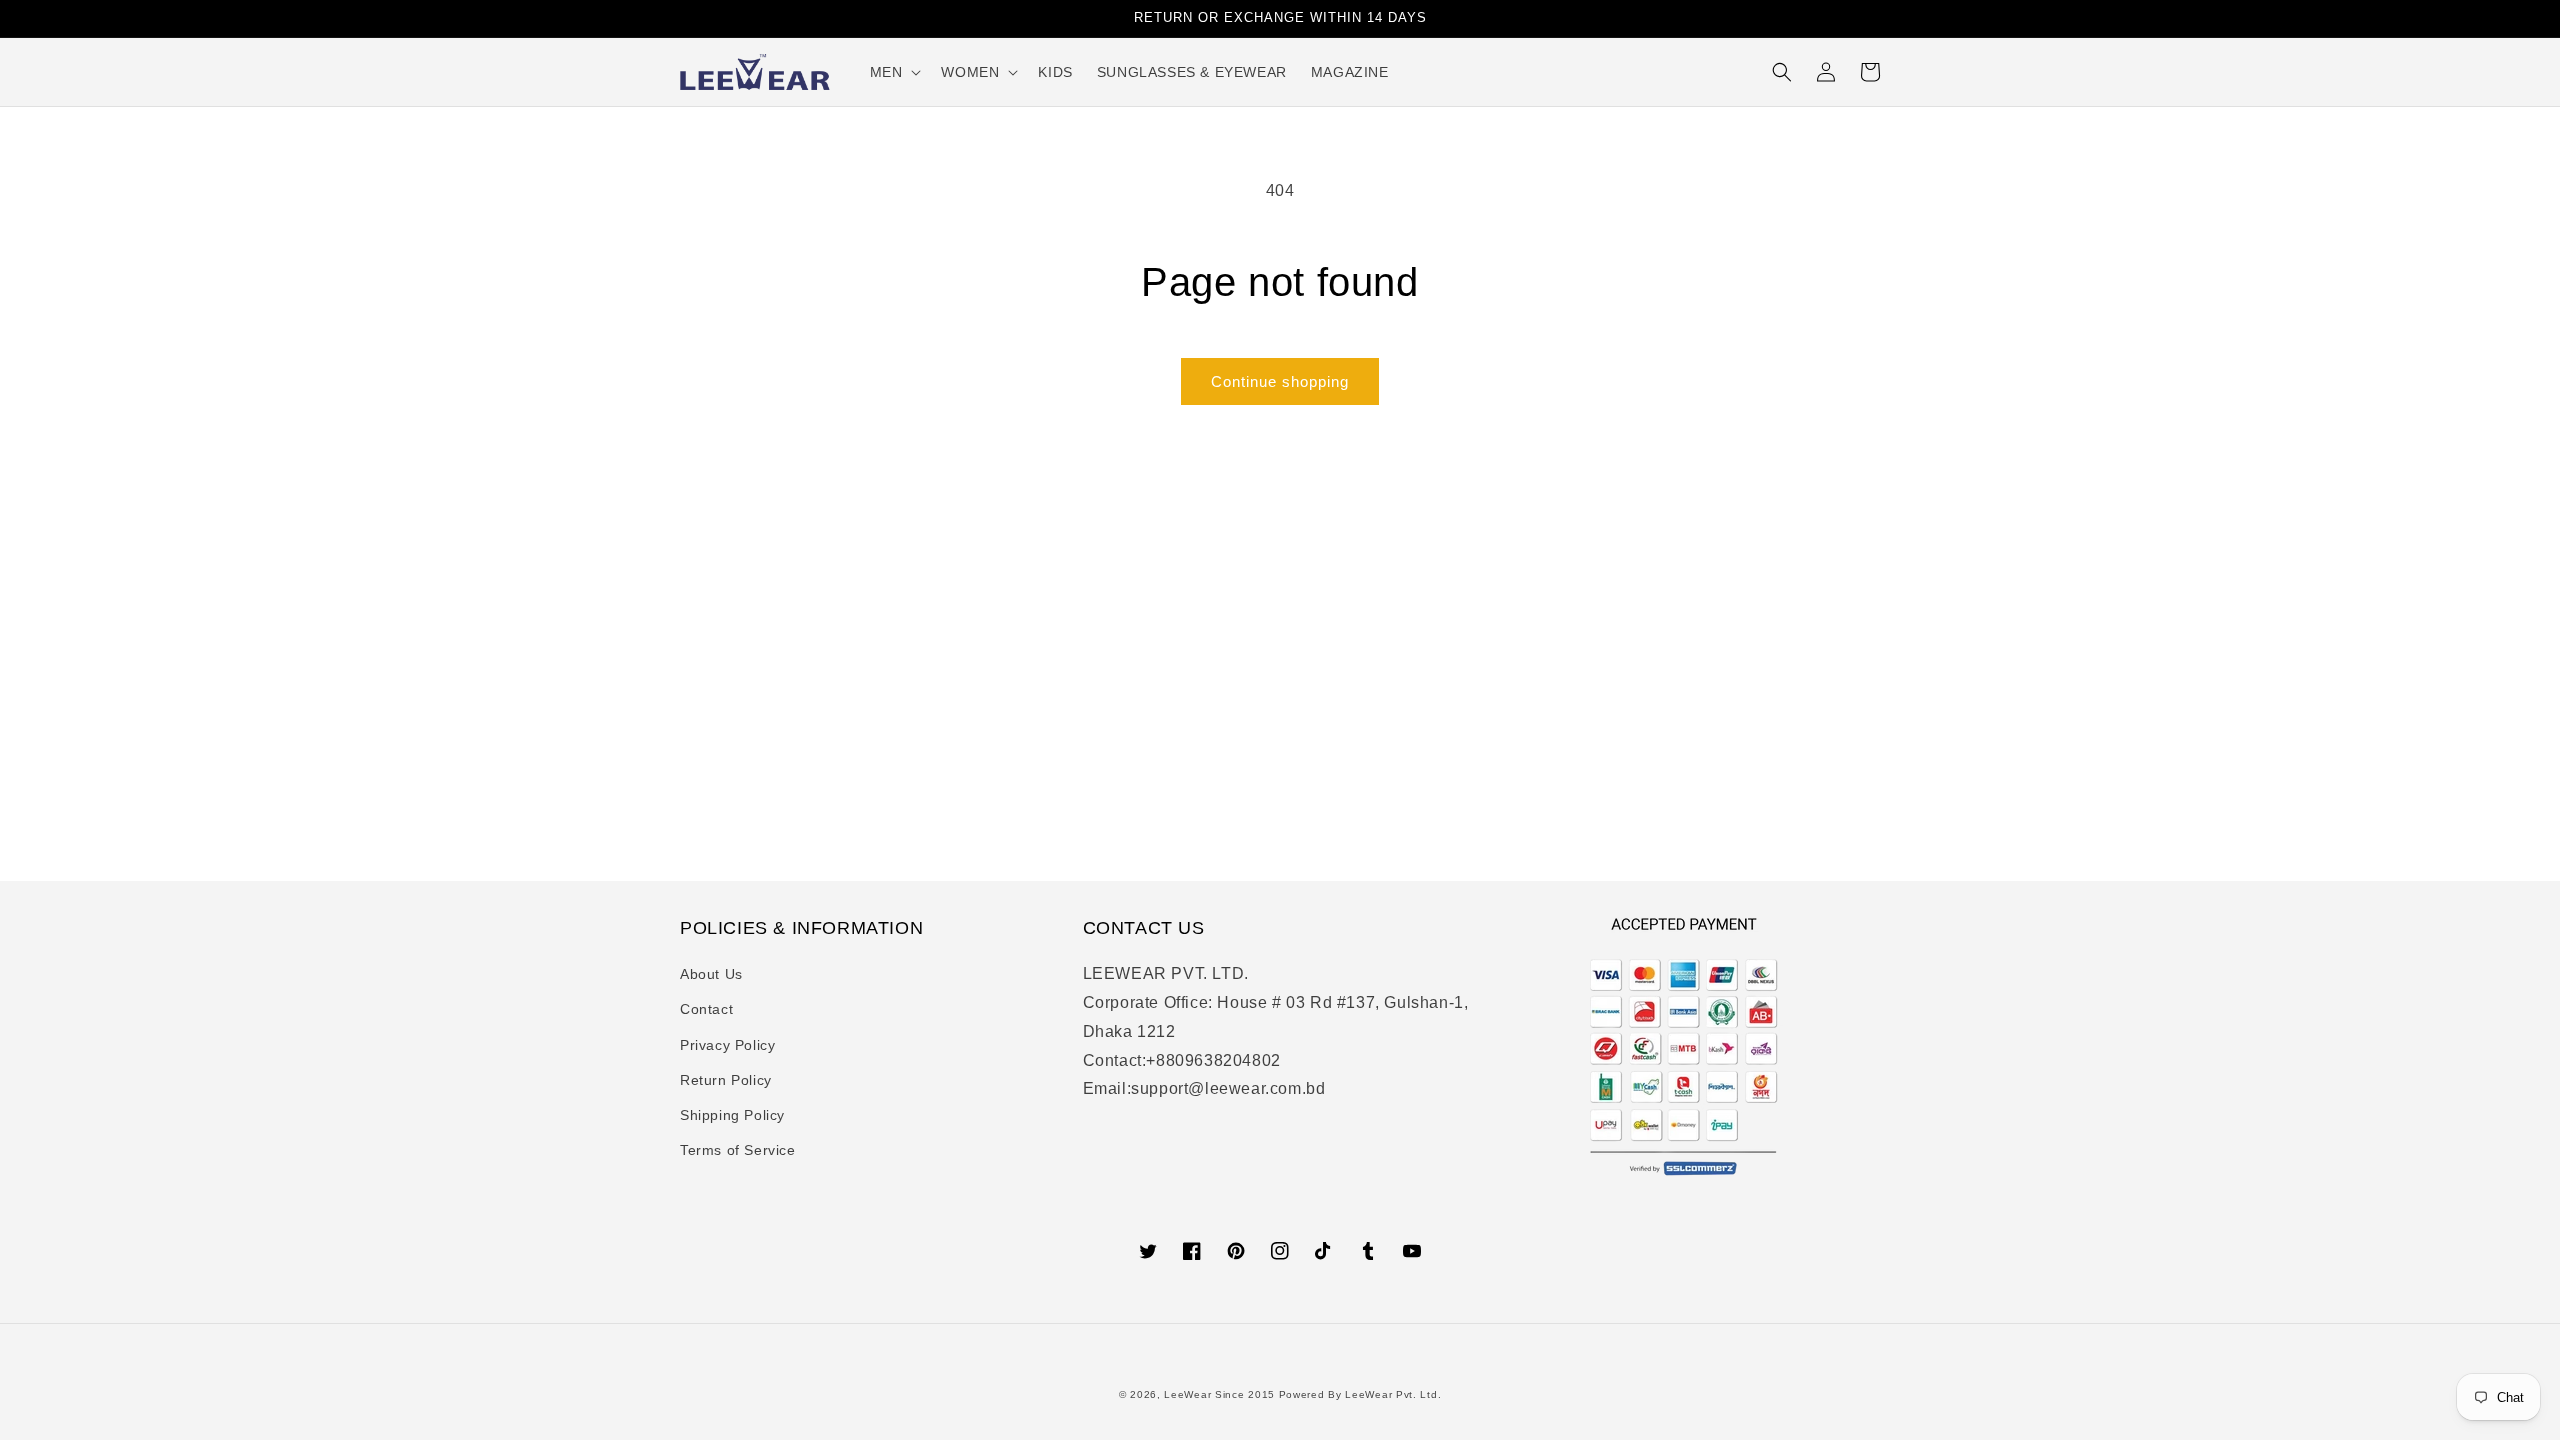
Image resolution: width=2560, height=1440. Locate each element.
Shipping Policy (732, 1115)
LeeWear (1187, 1394)
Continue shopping (1280, 381)
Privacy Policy (727, 1045)
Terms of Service (738, 1150)
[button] (894, 72)
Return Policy (726, 1080)
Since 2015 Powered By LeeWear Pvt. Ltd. (1328, 1394)
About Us (711, 974)
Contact (706, 1009)
